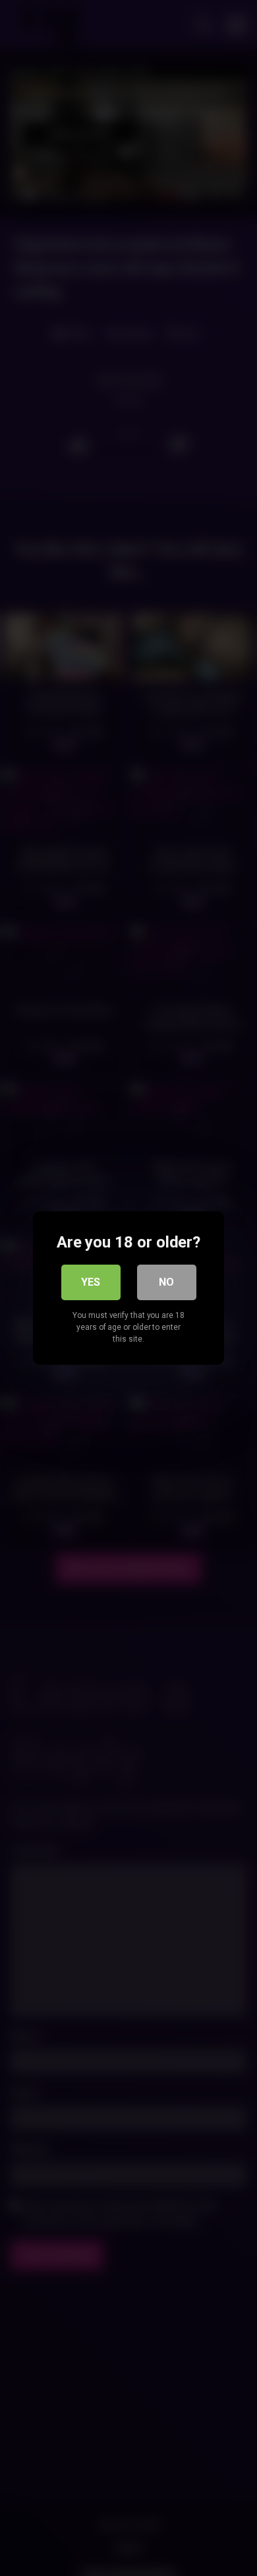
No (166, 1282)
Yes (91, 1282)
